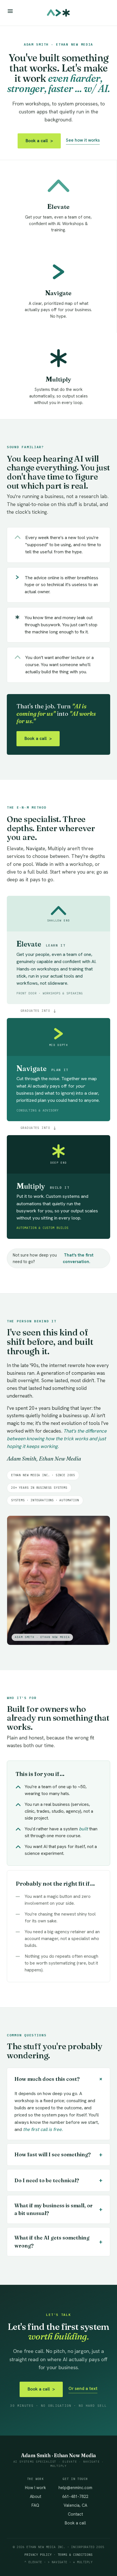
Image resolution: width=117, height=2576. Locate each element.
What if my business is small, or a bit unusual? (58, 2209)
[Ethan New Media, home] (58, 13)
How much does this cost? (60, 2079)
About (35, 2496)
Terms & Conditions (75, 2555)
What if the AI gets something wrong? (58, 2242)
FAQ (35, 2505)
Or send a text (83, 2389)
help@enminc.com (75, 2488)
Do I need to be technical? (58, 2180)
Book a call (39, 141)
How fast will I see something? (58, 2154)
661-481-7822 (75, 2496)
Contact (75, 2514)
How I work (35, 2488)
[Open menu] (10, 11)
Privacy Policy (38, 2555)
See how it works (83, 140)
